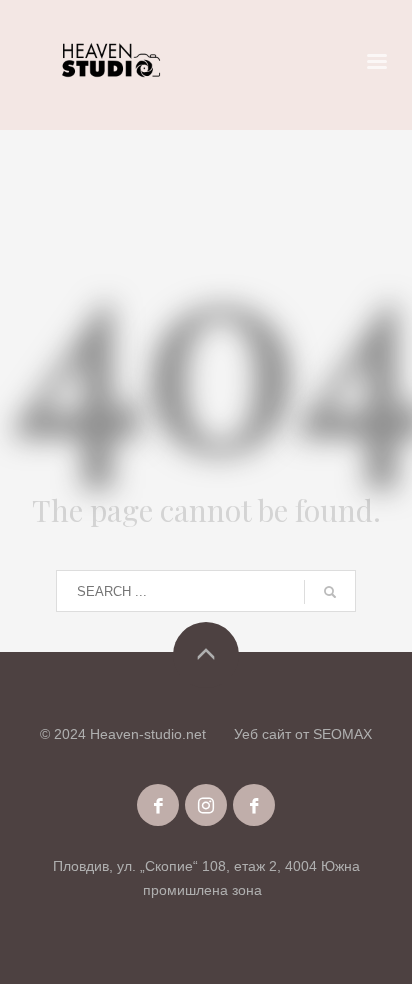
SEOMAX (342, 734)
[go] (330, 592)
